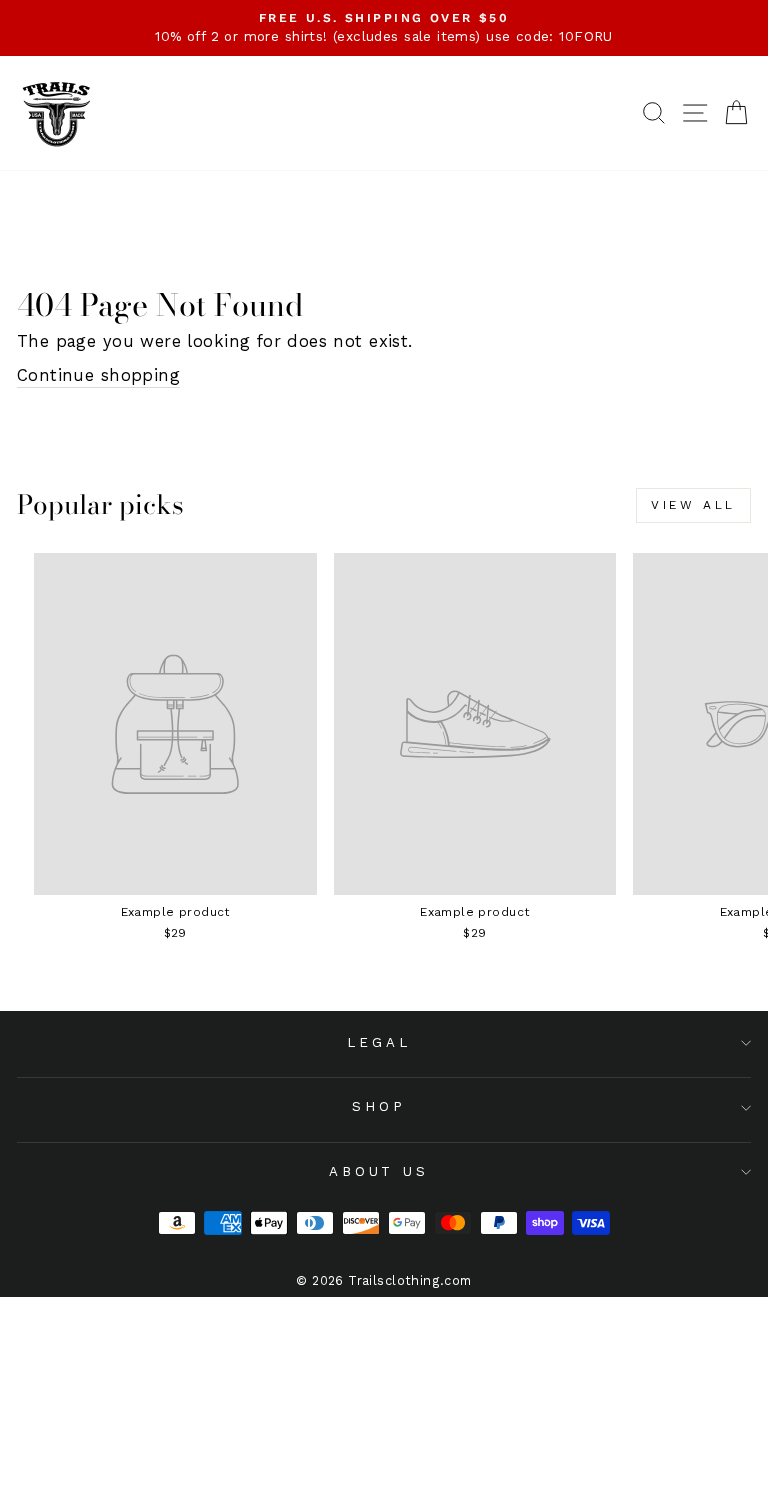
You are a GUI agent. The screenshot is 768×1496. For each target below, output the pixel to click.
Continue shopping (98, 375)
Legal (379, 1042)
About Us (379, 1171)
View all (693, 505)
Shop (379, 1106)
